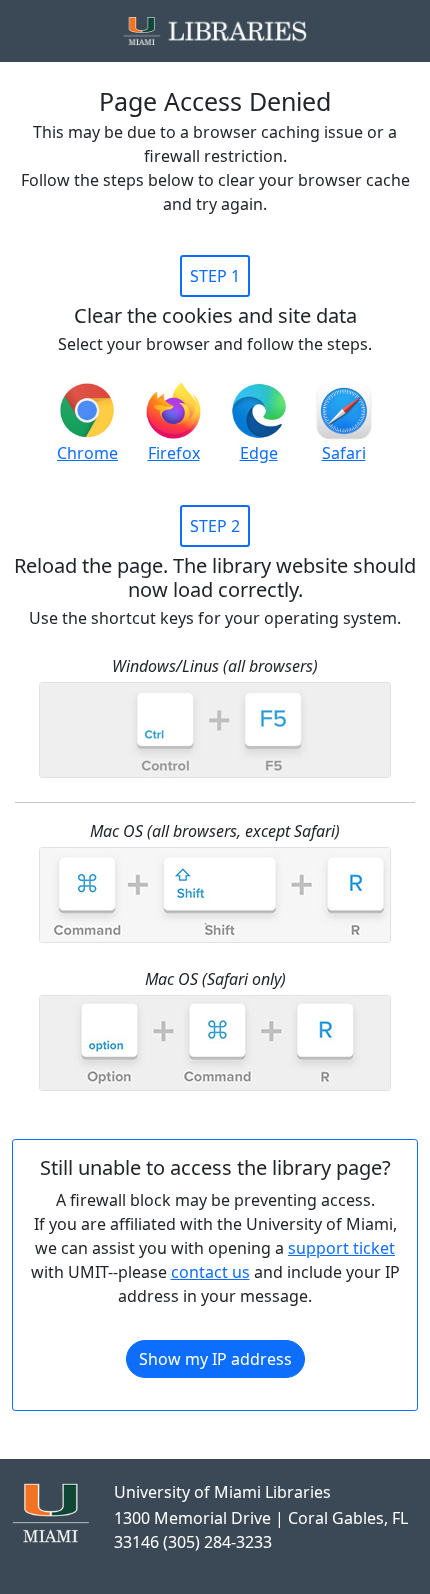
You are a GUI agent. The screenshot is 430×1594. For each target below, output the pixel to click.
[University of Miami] (50, 1511)
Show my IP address (215, 1359)
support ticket (341, 1248)
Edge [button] (259, 453)
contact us (210, 1272)
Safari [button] (344, 453)
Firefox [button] (174, 453)
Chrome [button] (87, 453)
